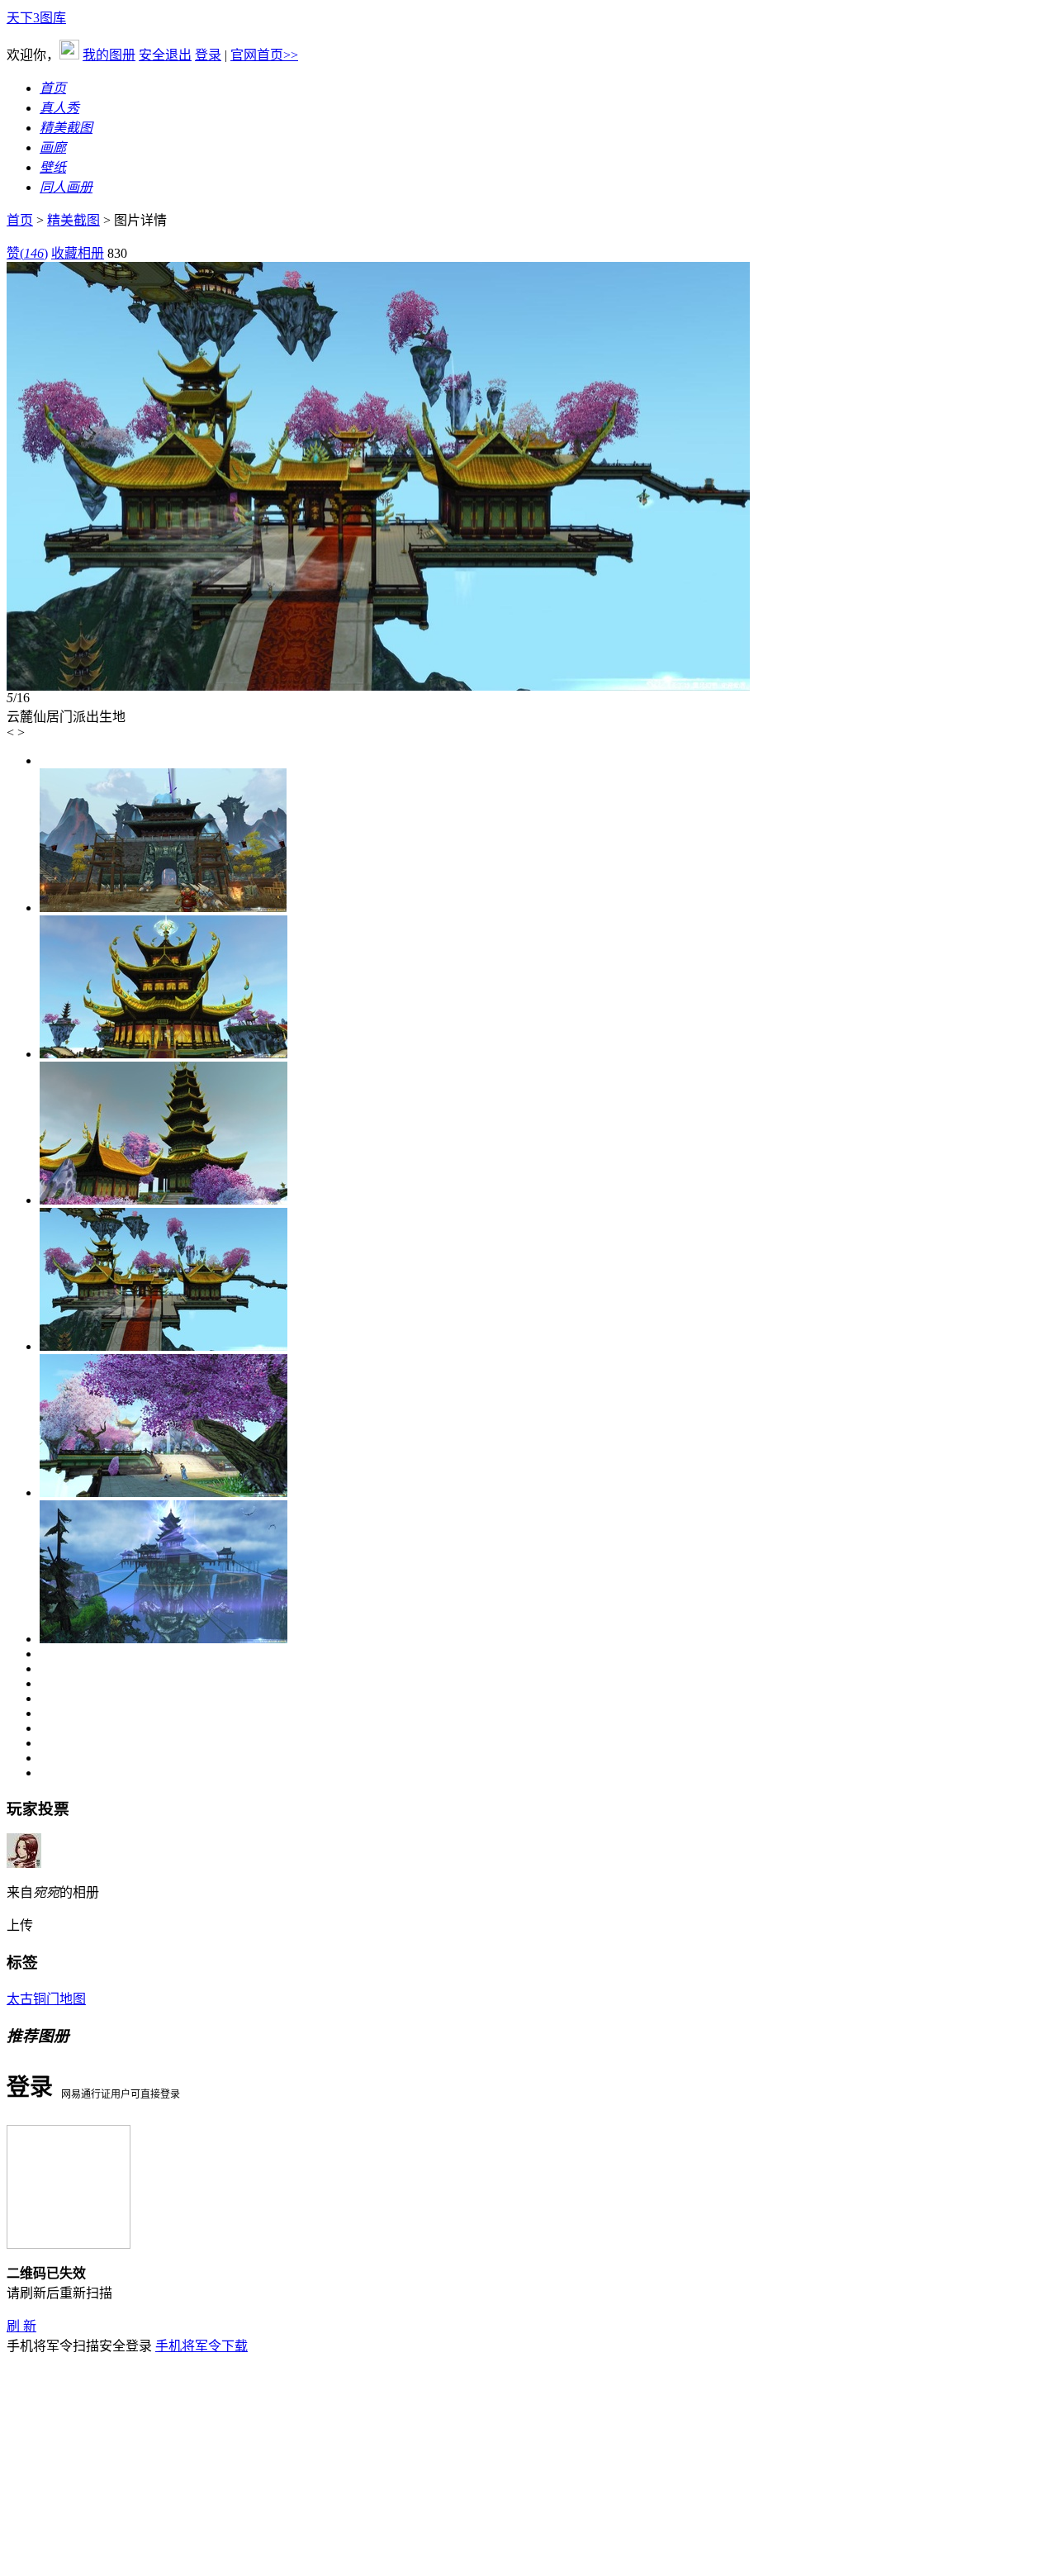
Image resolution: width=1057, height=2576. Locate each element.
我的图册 (109, 55)
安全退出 (165, 55)
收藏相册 (78, 253)
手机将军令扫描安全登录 (79, 2346)
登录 (208, 55)
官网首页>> (264, 55)
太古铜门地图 (46, 1999)
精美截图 (73, 220)
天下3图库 (36, 18)
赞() (27, 253)
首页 (20, 220)
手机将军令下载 (201, 2346)
